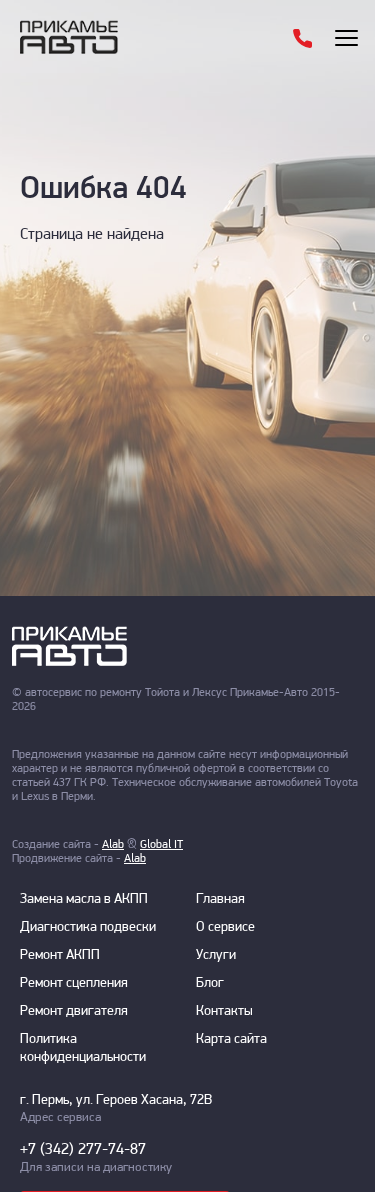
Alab (113, 845)
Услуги (216, 955)
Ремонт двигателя (74, 1011)
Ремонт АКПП (60, 955)
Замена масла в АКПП (84, 899)
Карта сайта (231, 1039)
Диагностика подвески (88, 927)
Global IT (161, 845)
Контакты (224, 1011)
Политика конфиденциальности (83, 1048)
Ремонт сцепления (74, 983)
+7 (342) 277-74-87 (83, 1150)
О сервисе (225, 927)
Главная (220, 899)
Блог (210, 983)
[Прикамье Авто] (100, 37)
